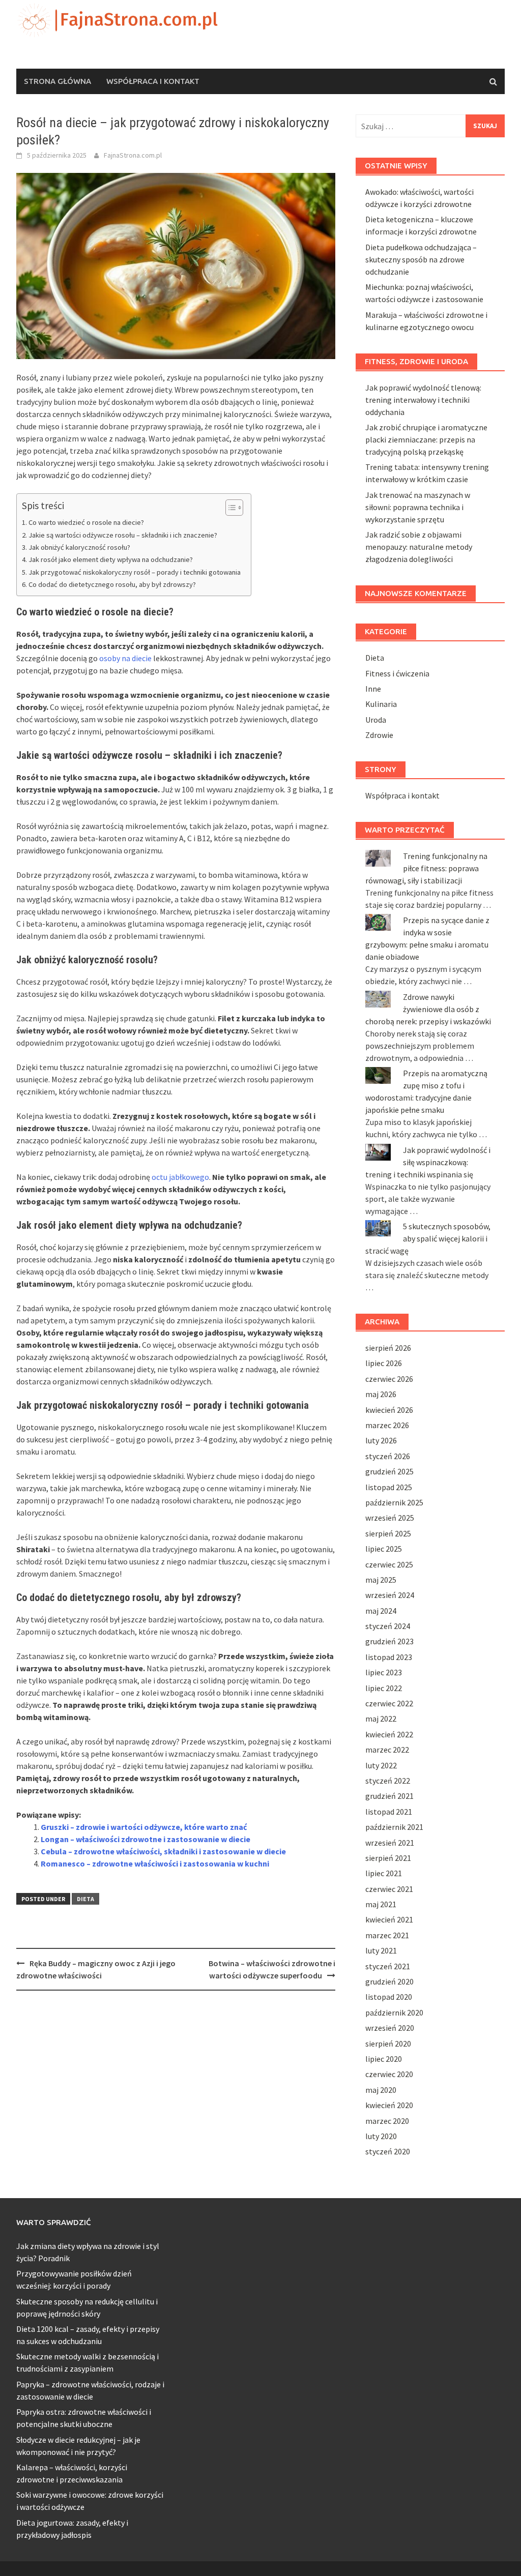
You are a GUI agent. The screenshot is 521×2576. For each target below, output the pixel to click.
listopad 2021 (389, 1812)
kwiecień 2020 (389, 2105)
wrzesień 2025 (390, 1518)
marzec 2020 (387, 2121)
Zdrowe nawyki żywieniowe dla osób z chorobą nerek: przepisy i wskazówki (428, 1009)
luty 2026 (381, 1440)
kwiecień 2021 (389, 1919)
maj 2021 (381, 1904)
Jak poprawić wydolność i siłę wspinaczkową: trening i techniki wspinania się (428, 1162)
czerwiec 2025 (389, 1564)
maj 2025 (381, 1580)
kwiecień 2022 (389, 1734)
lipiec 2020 (384, 2059)
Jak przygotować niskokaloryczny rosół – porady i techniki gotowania (135, 572)
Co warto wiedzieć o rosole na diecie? (86, 522)
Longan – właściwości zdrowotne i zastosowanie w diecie (146, 1839)
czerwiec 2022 (389, 1703)
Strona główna (57, 81)
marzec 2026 (387, 1425)
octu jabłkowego (180, 1177)
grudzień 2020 (389, 1981)
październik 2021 (394, 1827)
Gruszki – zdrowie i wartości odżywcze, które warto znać (144, 1827)
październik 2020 (394, 2012)
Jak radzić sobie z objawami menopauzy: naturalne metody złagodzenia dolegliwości (419, 547)
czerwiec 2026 (389, 1379)
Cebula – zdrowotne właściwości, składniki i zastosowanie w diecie (163, 1851)
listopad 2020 (389, 1997)
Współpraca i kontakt (153, 81)
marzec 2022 (387, 1750)
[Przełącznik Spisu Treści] (229, 508)
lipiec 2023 (384, 1672)
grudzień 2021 (389, 1796)
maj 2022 (381, 1719)
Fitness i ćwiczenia (397, 673)
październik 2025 (394, 1502)
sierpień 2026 (388, 1348)
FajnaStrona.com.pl (133, 155)
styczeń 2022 (388, 1781)
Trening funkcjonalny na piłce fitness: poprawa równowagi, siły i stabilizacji (426, 868)
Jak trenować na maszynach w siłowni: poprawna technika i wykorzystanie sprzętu (418, 507)
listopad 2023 (389, 1657)
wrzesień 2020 (390, 2028)
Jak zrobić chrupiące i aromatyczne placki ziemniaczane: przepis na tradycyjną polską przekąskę (426, 439)
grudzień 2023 (389, 1641)
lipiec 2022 (384, 1688)
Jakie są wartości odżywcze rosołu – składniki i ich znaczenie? (123, 535)
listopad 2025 (389, 1487)
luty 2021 (381, 1950)
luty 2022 (381, 1765)
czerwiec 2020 (389, 2074)
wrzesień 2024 (390, 1595)
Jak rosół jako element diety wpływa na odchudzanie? (111, 559)
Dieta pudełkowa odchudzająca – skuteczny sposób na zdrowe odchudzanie (421, 259)
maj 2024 (381, 1611)
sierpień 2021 (388, 1858)
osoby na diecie (125, 658)
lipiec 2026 (384, 1363)
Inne (373, 689)
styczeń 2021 (388, 1966)
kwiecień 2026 (389, 1410)
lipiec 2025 (384, 1549)
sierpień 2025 (388, 1533)
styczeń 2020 (388, 2151)
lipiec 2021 (384, 1873)
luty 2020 (381, 2136)
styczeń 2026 (388, 1456)
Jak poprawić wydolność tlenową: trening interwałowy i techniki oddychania (423, 400)
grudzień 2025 (389, 1471)
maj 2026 (381, 1394)
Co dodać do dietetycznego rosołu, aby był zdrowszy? (112, 584)
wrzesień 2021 (390, 1843)
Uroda (376, 720)
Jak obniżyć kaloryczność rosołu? (79, 547)
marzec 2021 (387, 1935)
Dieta (85, 1899)
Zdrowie (379, 735)
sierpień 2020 (388, 2044)
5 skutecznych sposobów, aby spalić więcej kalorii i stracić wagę (428, 1238)
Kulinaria (381, 704)
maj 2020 (381, 2090)
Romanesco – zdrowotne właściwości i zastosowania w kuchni (155, 1863)
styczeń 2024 (388, 1626)
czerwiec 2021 (389, 1889)
